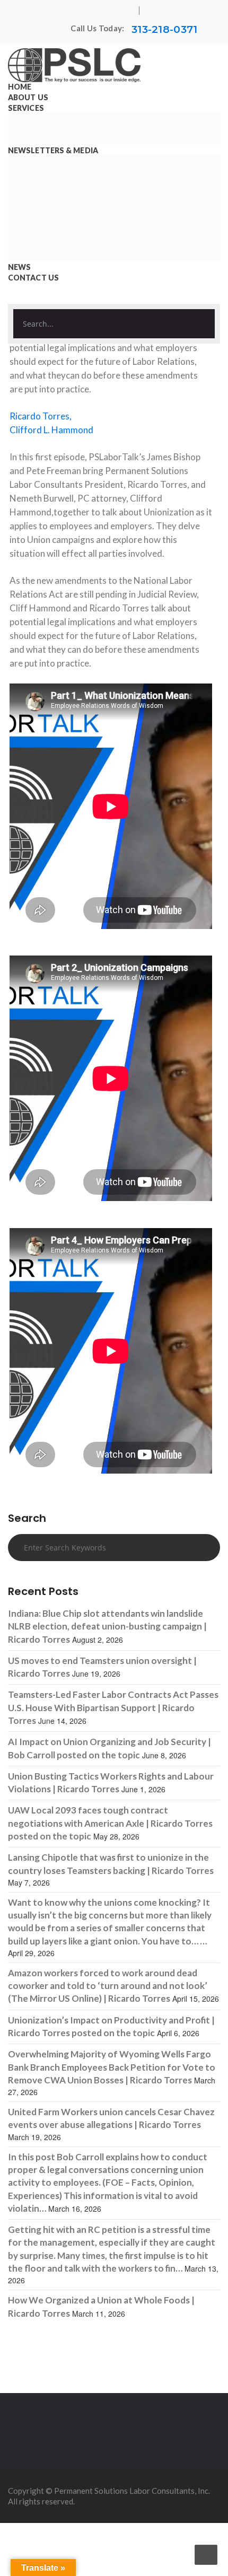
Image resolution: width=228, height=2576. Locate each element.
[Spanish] (54, 30)
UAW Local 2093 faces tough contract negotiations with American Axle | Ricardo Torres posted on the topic (110, 1823)
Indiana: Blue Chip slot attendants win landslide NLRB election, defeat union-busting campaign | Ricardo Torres (107, 1626)
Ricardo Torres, (41, 416)
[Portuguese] (43, 30)
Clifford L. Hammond (51, 430)
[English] (33, 30)
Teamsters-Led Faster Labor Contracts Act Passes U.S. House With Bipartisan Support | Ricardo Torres (113, 1707)
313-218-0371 (165, 29)
